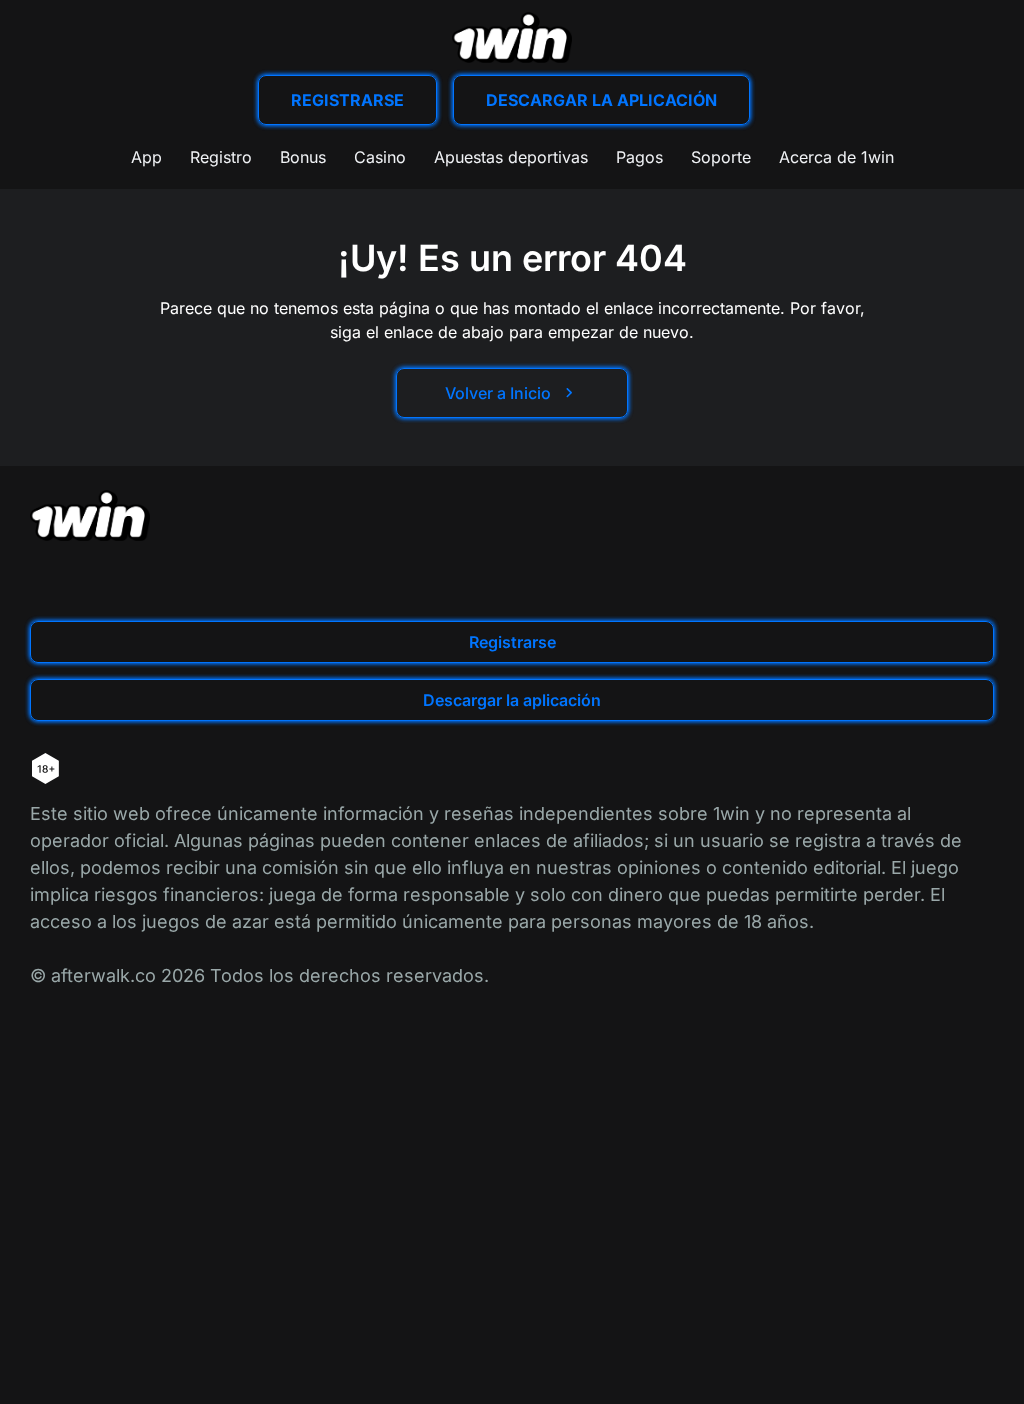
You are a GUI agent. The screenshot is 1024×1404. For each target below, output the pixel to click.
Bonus (303, 157)
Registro (221, 157)
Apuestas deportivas (511, 157)
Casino (380, 157)
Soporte (721, 157)
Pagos (639, 157)
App (146, 157)
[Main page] (512, 37)
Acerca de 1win (836, 157)
